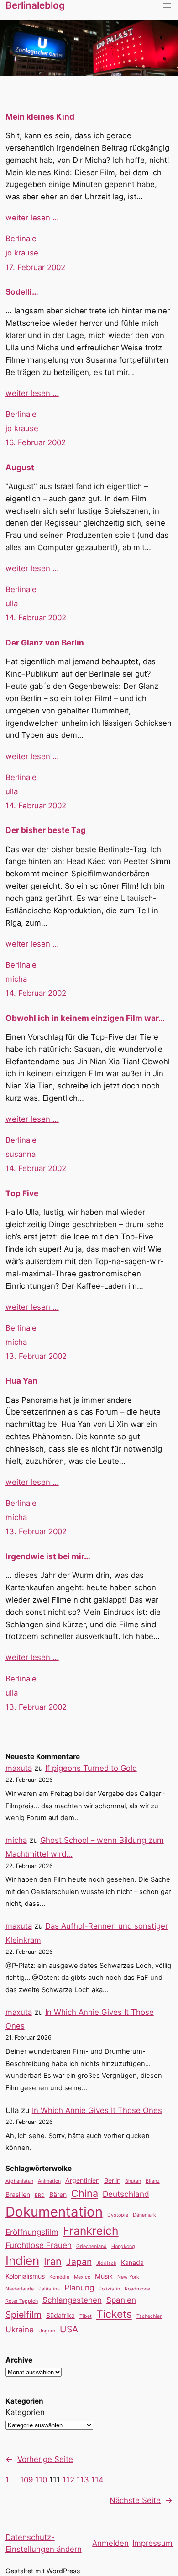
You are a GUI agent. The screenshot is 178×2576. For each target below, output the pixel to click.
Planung (79, 2287)
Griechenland (92, 2246)
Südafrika (60, 2315)
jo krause (22, 253)
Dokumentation (54, 2212)
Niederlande (20, 2289)
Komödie (59, 2277)
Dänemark (144, 2215)
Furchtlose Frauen (39, 2245)
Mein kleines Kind (40, 117)
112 (68, 2480)
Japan (79, 2262)
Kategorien (25, 2412)
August (20, 467)
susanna (21, 1154)
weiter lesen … (32, 218)
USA (69, 2329)
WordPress (63, 2571)
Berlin (112, 2180)
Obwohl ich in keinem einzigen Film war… (85, 1018)
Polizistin (109, 2289)
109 (26, 2480)
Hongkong (123, 2246)
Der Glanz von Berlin (45, 643)
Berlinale (21, 239)
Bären (58, 2194)
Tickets (114, 2314)
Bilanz (153, 2181)
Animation (49, 2181)
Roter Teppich (22, 2301)
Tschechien (149, 2316)
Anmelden (110, 2543)
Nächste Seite (141, 2500)
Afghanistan (19, 2181)
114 (97, 2480)
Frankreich (91, 2231)
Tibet (86, 2316)
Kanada (132, 2262)
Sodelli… (22, 292)
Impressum (152, 2543)
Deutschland (126, 2194)
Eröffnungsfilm (32, 2232)
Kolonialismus (25, 2276)
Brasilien (18, 2194)
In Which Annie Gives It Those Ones (97, 2110)
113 (83, 2480)
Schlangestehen (72, 2300)
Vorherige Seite (39, 2459)
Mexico (82, 2277)
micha (16, 979)
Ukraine (20, 2329)
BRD (40, 2195)
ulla (12, 604)
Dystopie (118, 2215)
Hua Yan (21, 1381)
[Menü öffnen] (167, 5)
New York (128, 2277)
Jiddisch (106, 2263)
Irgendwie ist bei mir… (48, 1556)
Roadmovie (137, 2289)
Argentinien (82, 2180)
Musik (104, 2276)
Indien (22, 2261)
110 (41, 2480)
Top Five (22, 1193)
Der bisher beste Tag (46, 830)
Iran (53, 2261)
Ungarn (47, 2331)
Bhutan (133, 2181)
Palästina (49, 2289)
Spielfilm (24, 2315)
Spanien (121, 2300)
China (85, 2193)
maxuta (19, 1768)
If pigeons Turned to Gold (91, 1768)
